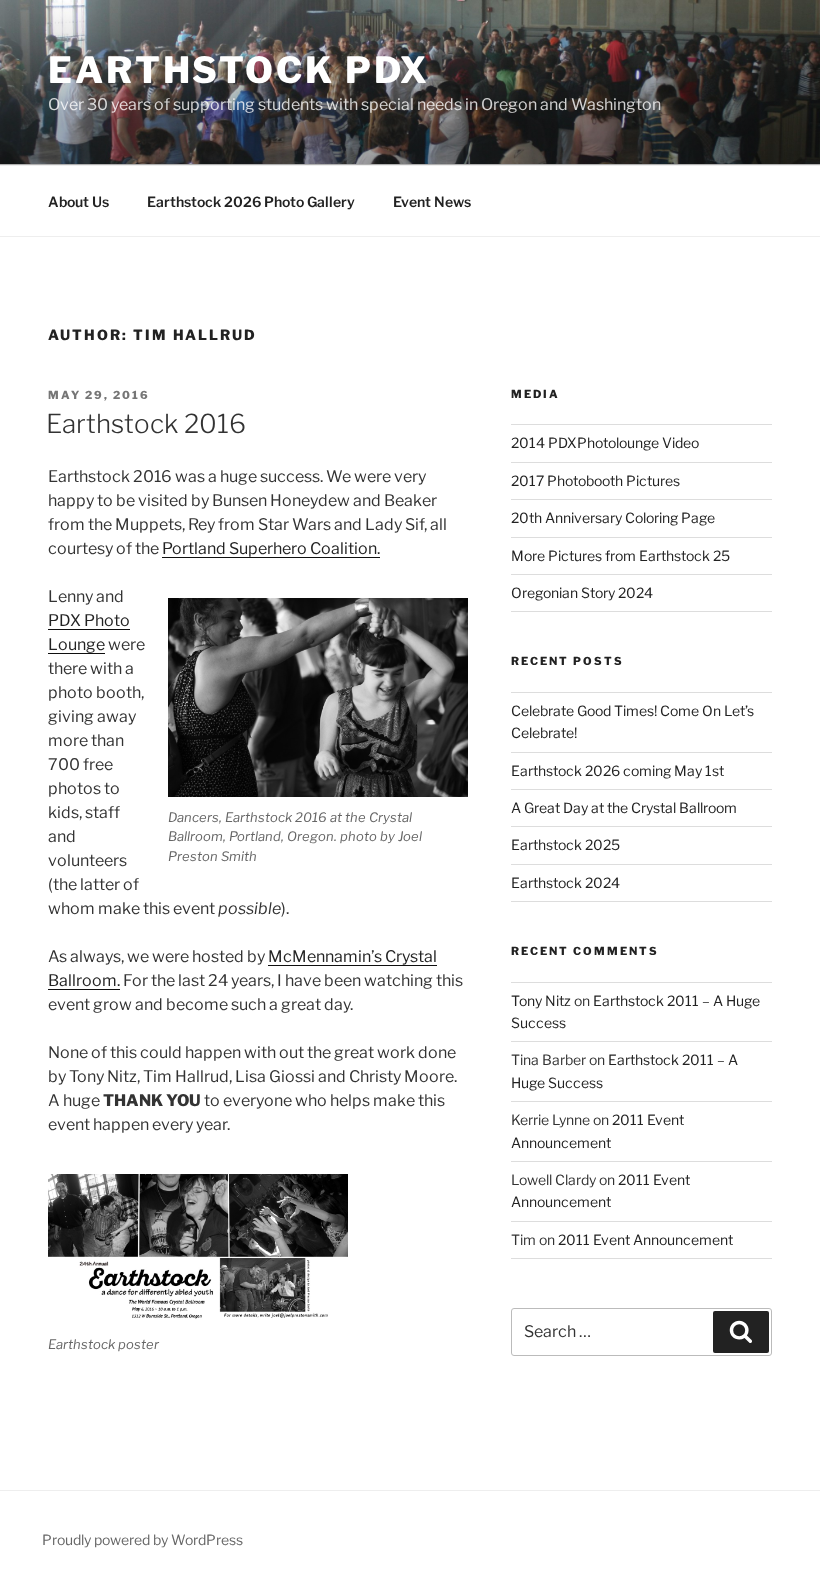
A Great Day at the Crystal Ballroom (624, 807)
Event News (432, 201)
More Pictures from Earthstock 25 (620, 555)
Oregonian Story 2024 (582, 592)
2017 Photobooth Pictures (595, 480)
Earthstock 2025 (565, 844)
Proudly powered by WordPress (142, 1539)
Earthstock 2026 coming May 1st (617, 770)
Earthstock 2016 (146, 423)
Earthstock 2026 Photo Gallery (251, 201)
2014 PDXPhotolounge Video (605, 442)
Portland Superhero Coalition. (271, 548)
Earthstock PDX (239, 70)
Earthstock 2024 (565, 882)
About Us (78, 201)
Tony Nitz (541, 1000)
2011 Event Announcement (645, 1239)
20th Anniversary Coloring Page (613, 517)
